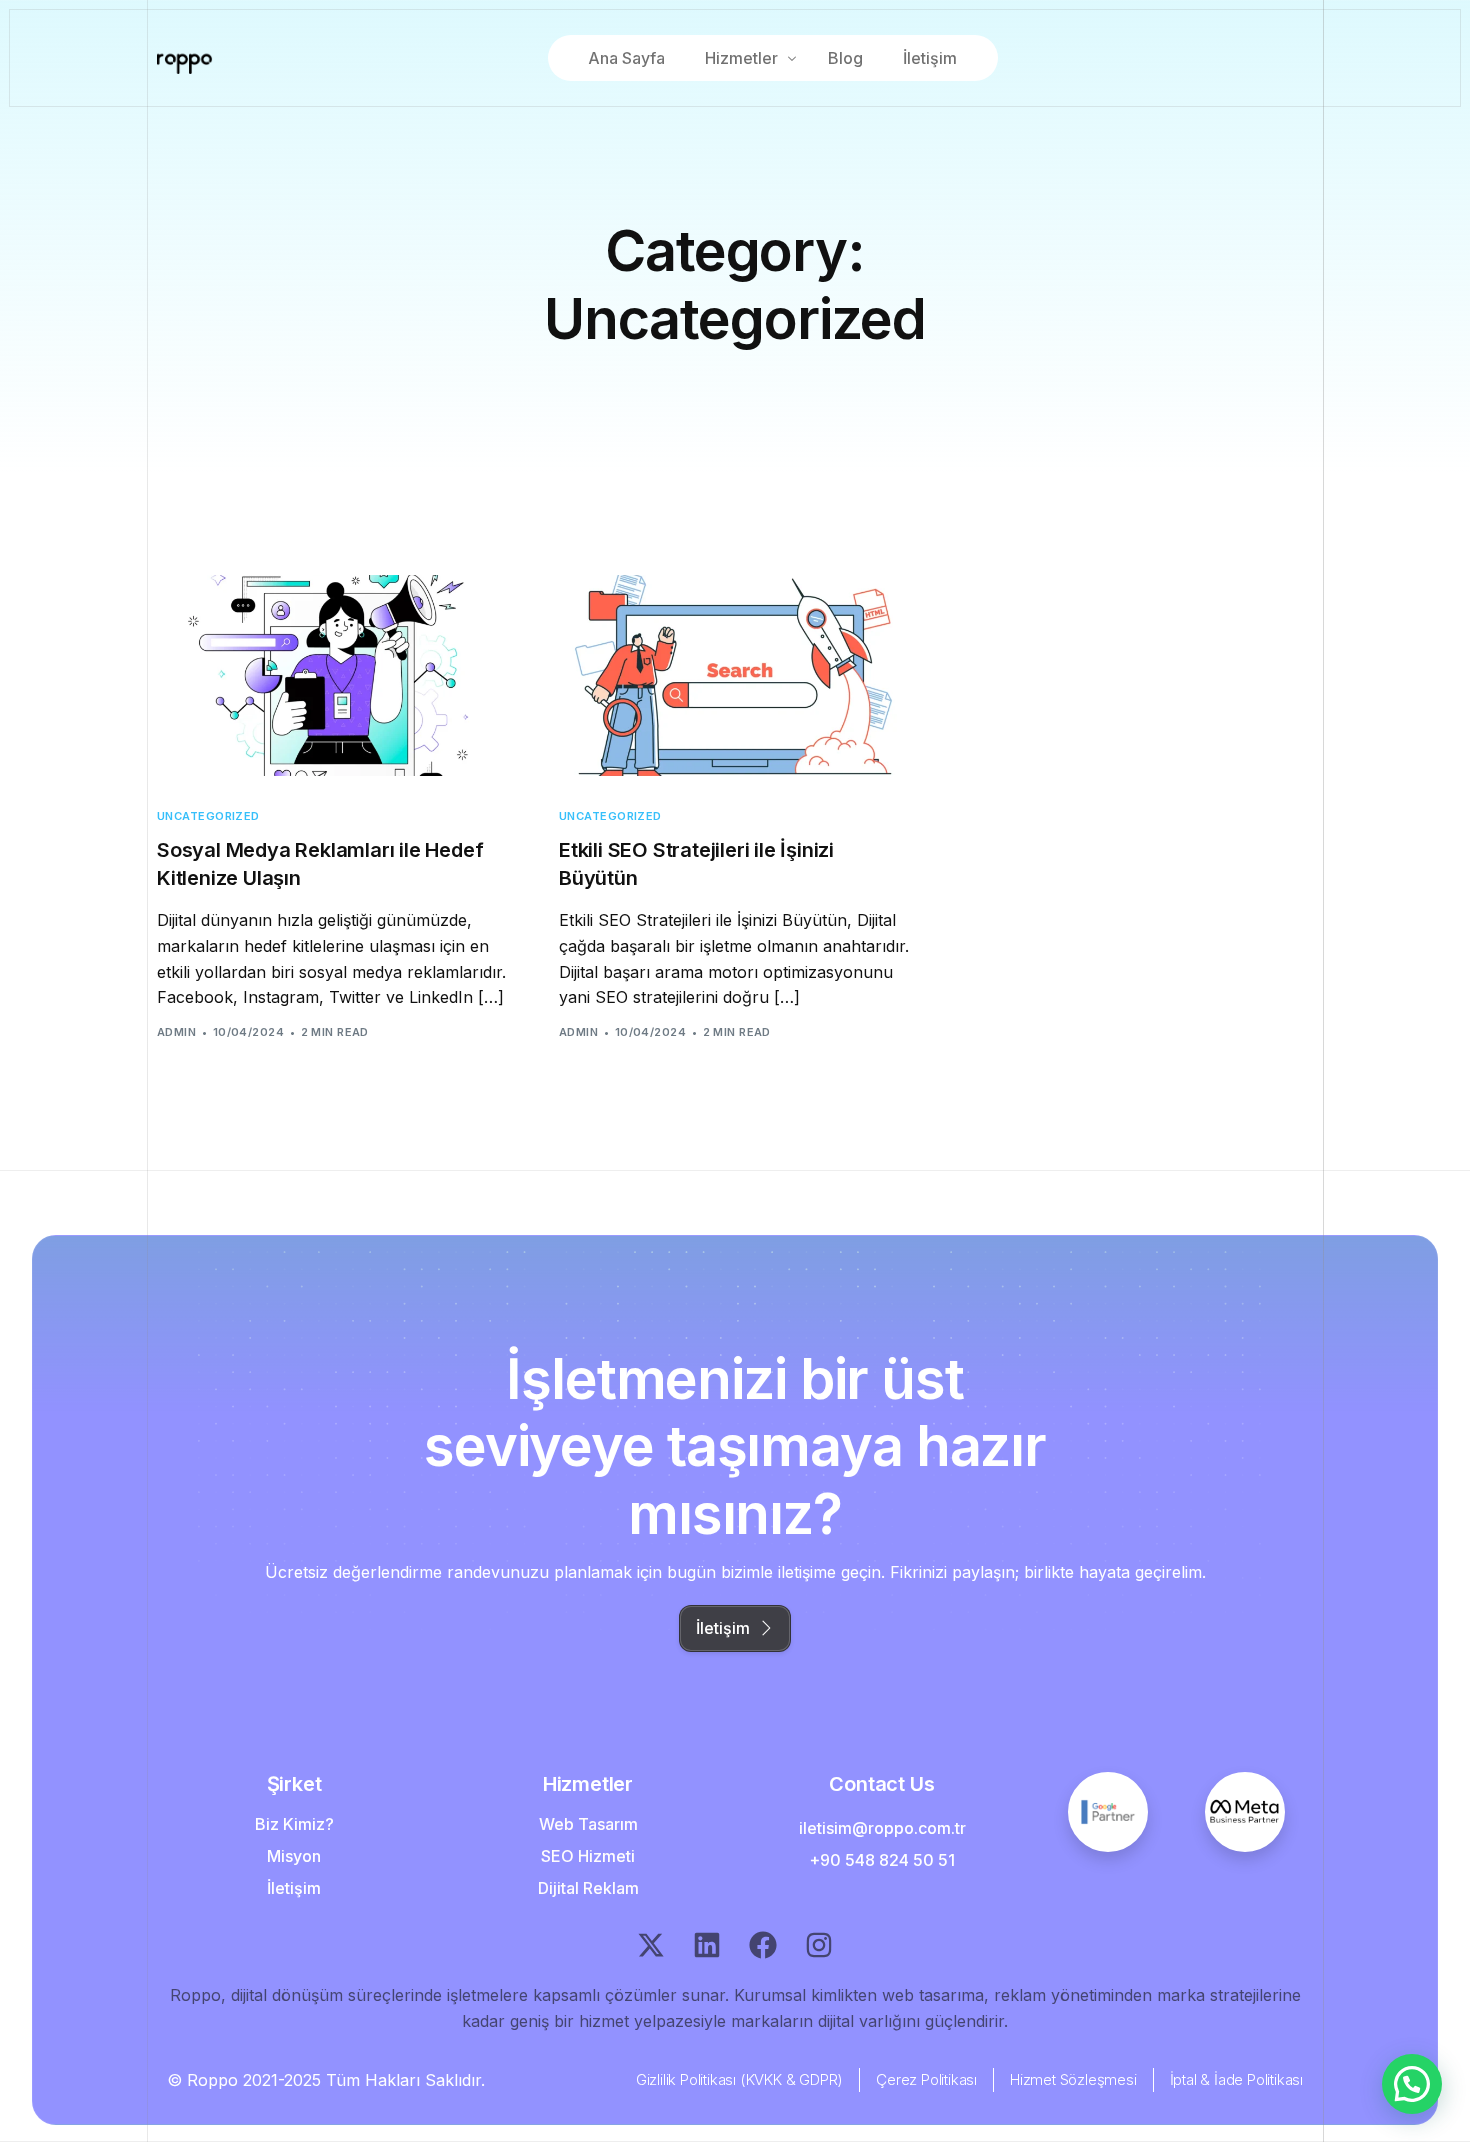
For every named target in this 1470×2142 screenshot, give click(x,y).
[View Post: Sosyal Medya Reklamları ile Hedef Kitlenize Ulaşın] (333, 675)
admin (176, 1032)
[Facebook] (763, 1945)
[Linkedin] (707, 1945)
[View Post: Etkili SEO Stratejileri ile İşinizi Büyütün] (735, 675)
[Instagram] (819, 1945)
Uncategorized (208, 816)
